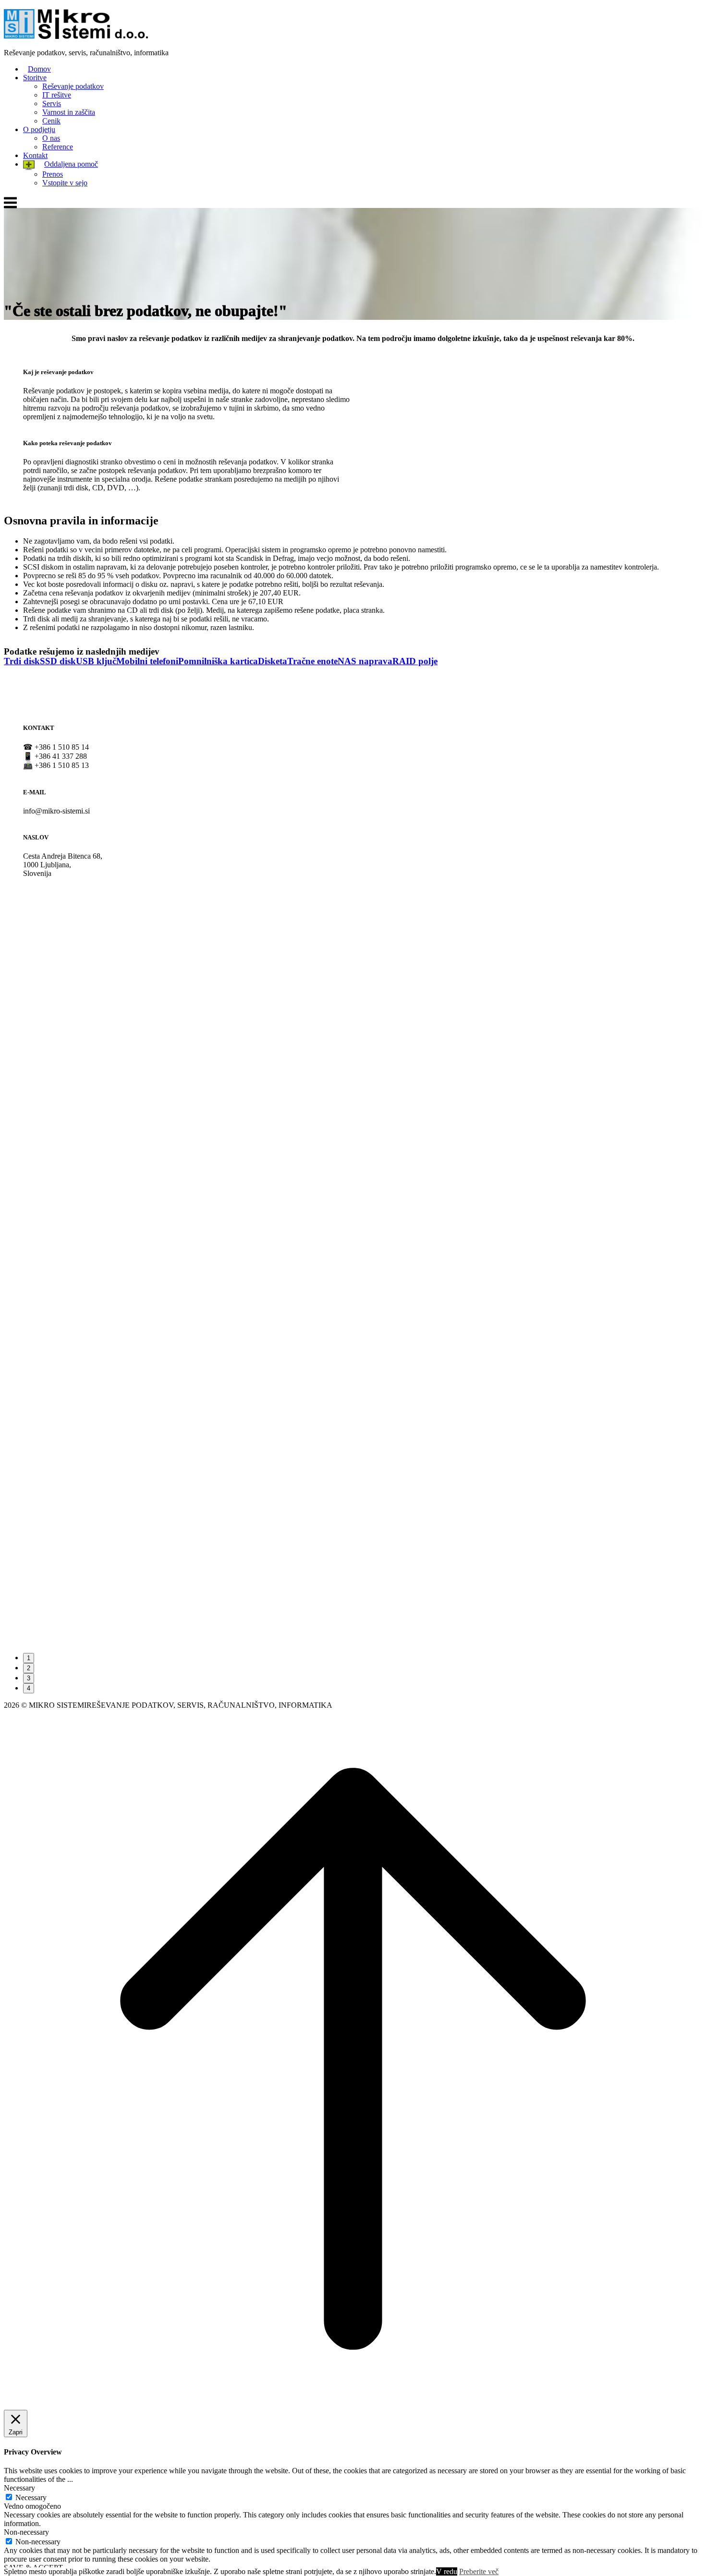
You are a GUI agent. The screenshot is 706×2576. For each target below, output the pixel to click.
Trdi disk (22, 661)
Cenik (51, 121)
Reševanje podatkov (73, 86)
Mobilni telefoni (147, 661)
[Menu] (10, 208)
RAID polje (415, 661)
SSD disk (58, 661)
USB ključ (96, 661)
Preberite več (479, 2571)
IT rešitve (57, 95)
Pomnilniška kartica (218, 661)
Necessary (31, 2497)
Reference (58, 147)
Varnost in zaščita (69, 112)
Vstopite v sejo (65, 183)
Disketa (273, 661)
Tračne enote (312, 661)
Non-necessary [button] (26, 2532)
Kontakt (35, 155)
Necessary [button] (19, 2488)
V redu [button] (447, 2571)
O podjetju (39, 129)
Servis (52, 103)
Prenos (53, 174)
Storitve (35, 78)
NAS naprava (365, 661)
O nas (51, 138)
